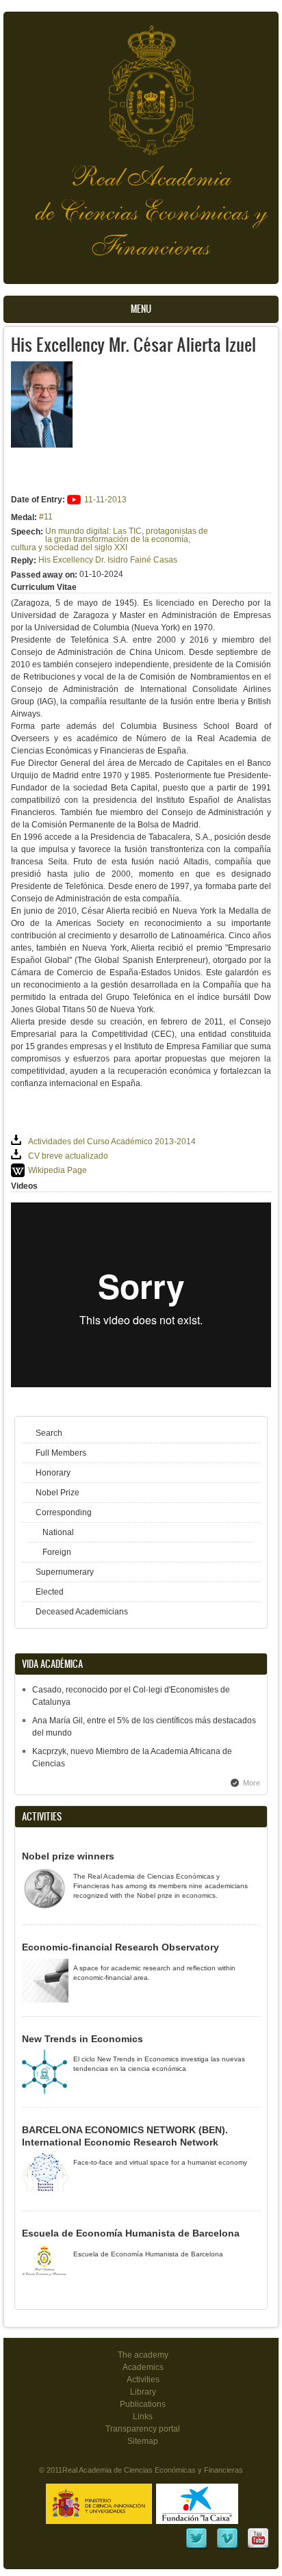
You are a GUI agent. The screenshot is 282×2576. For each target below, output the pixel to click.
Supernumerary (65, 1572)
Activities (143, 2380)
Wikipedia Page (57, 1170)
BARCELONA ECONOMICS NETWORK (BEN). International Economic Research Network (125, 2136)
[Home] (141, 83)
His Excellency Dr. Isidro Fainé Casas (108, 560)
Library (143, 2392)
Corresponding (64, 1512)
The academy (143, 2355)
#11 (46, 517)
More (252, 1783)
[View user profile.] (42, 445)
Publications (143, 2404)
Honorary (53, 1473)
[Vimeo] (227, 2547)
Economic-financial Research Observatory (120, 1947)
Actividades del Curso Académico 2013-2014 (112, 1142)
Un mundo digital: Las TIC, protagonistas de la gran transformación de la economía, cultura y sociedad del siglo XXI (110, 539)
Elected (50, 1592)
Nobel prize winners (68, 1856)
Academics (143, 2367)
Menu (141, 309)
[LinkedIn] (196, 2547)
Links (143, 2417)
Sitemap (143, 2441)
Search (49, 1433)
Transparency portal (143, 2429)
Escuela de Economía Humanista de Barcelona (131, 2233)
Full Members (61, 1453)
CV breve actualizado (68, 1156)
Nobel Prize (57, 1493)
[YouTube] (258, 2547)
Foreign (57, 1552)
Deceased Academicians (82, 1612)
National (58, 1532)
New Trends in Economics (82, 2039)
